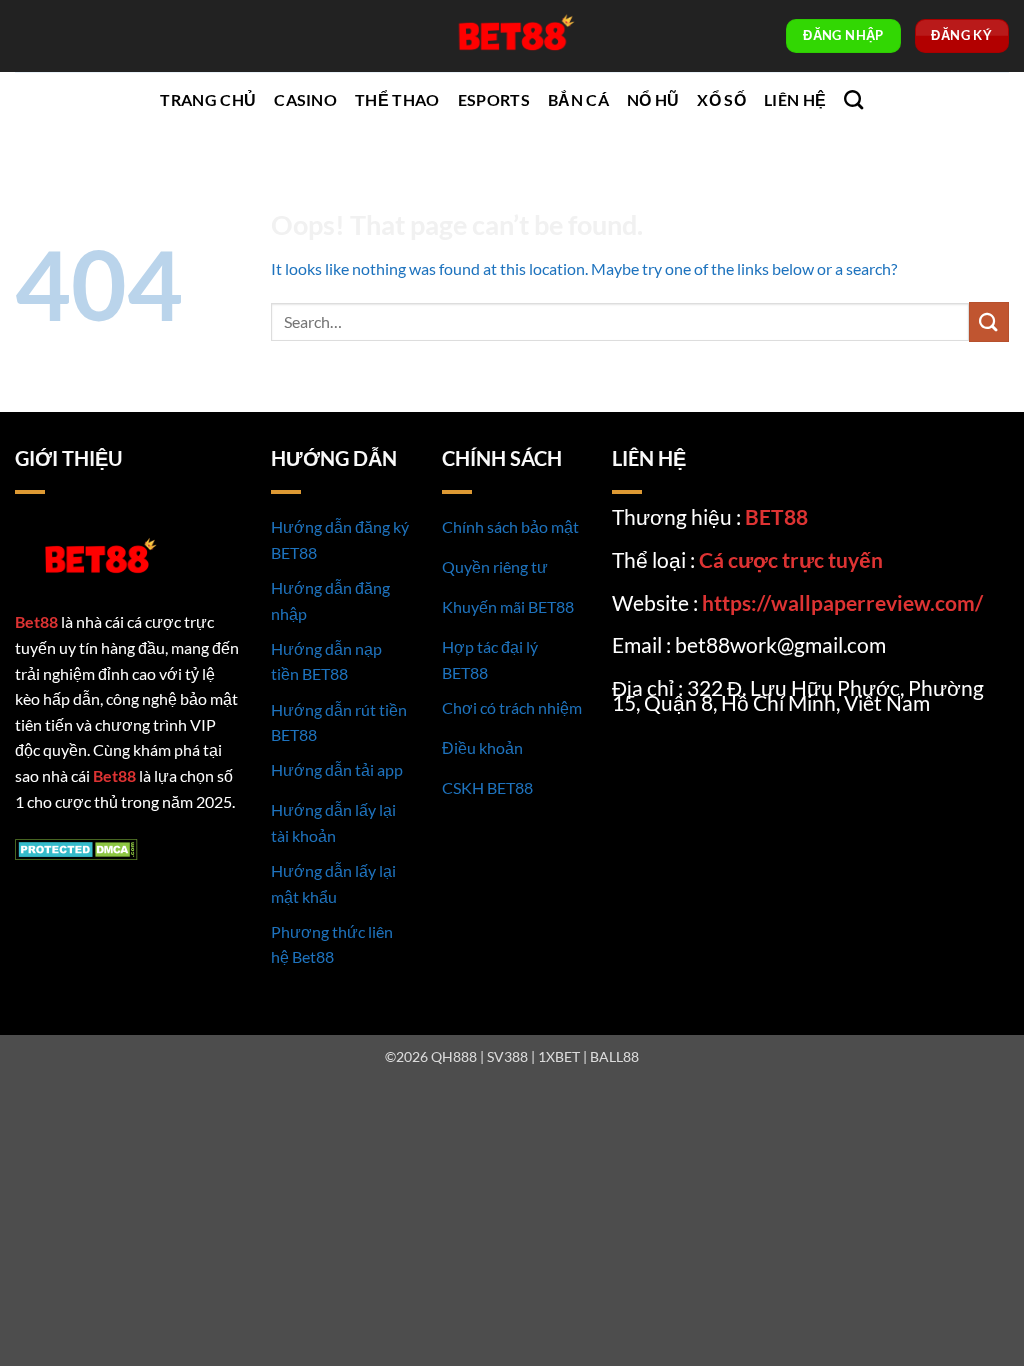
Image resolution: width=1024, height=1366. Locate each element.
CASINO (305, 99)
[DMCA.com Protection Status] (76, 847)
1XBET (559, 1056)
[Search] (853, 99)
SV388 (507, 1056)
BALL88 (614, 1056)
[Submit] (989, 321)
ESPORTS (494, 99)
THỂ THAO (397, 99)
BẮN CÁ (578, 99)
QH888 (454, 1056)
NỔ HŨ (653, 99)
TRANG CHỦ (208, 99)
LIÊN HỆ (795, 99)
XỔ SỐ (721, 99)
